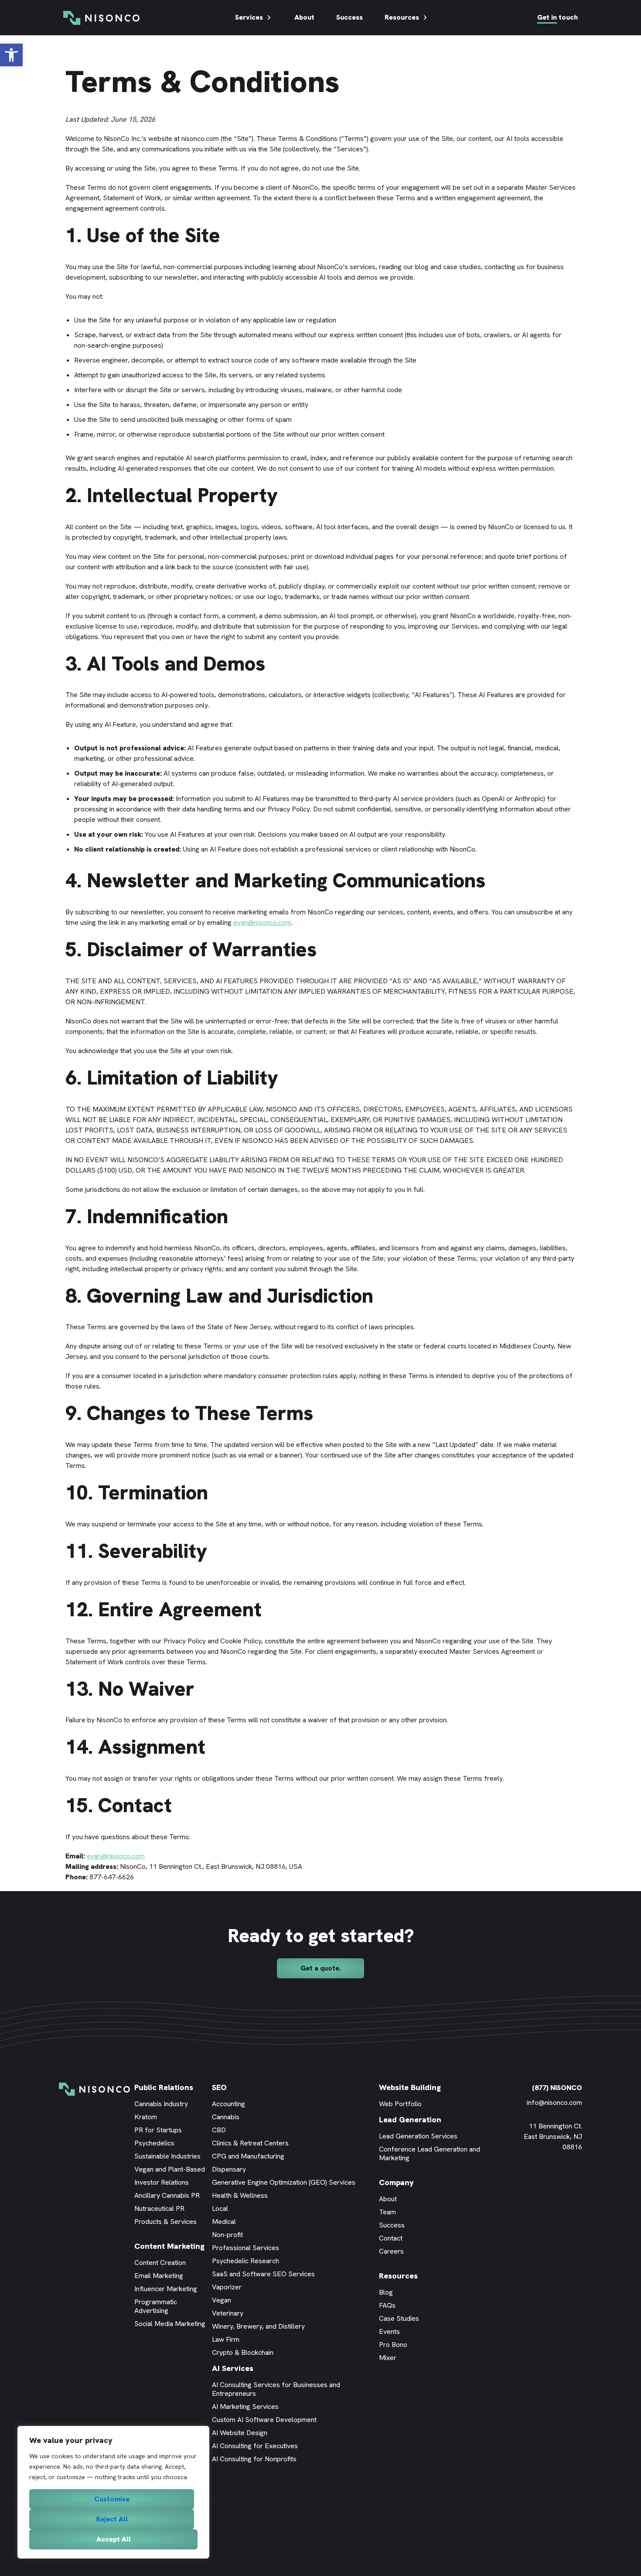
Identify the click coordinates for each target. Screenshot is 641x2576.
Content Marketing (169, 2246)
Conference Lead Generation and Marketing (430, 2154)
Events (389, 2331)
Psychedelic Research (245, 2261)
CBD (219, 2130)
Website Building (410, 2087)
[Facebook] (539, 2179)
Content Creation (160, 2263)
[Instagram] (578, 2179)
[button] (11, 55)
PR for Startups (158, 2130)
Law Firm (226, 2339)
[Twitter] (552, 2179)
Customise (112, 2499)
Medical (224, 2222)
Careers (391, 2251)
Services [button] (249, 17)
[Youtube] (565, 2179)
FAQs (387, 2305)
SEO (219, 2087)
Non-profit (227, 2235)
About (304, 17)
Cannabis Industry (161, 2104)
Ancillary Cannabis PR (167, 2195)
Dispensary (229, 2169)
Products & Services (165, 2222)
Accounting (228, 2104)
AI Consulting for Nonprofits (254, 2459)
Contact (391, 2238)
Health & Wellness (240, 2195)
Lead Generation (410, 2119)
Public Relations (164, 2087)
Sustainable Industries (167, 2156)
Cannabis (226, 2117)
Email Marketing (159, 2276)
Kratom (146, 2117)
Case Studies (399, 2318)
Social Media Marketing (170, 2324)
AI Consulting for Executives (255, 2446)
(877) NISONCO (557, 2088)
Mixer (388, 2358)
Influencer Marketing (166, 2289)
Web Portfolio (400, 2104)
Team (387, 2212)
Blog (386, 2292)
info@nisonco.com (554, 2102)
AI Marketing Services (245, 2407)
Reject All (112, 2519)
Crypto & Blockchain (243, 2352)
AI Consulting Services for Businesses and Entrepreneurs (276, 2389)
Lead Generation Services (418, 2136)
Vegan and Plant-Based (170, 2169)
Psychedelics (154, 2143)
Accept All (114, 2539)
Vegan (222, 2300)
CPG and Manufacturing (248, 2156)
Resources (402, 17)
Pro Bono (393, 2345)
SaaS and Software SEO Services (263, 2274)
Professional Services (245, 2248)
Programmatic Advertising (156, 2306)
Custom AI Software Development (264, 2420)
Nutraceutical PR (159, 2208)
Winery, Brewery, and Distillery (258, 2326)
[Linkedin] (525, 2179)
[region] (113, 2492)
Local (220, 2208)
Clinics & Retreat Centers (250, 2143)
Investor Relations (162, 2182)
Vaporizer (227, 2287)
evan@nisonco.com (262, 922)
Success (349, 17)
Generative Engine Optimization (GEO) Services (284, 2182)
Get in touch (557, 17)
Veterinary (228, 2313)
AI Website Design (240, 2433)
